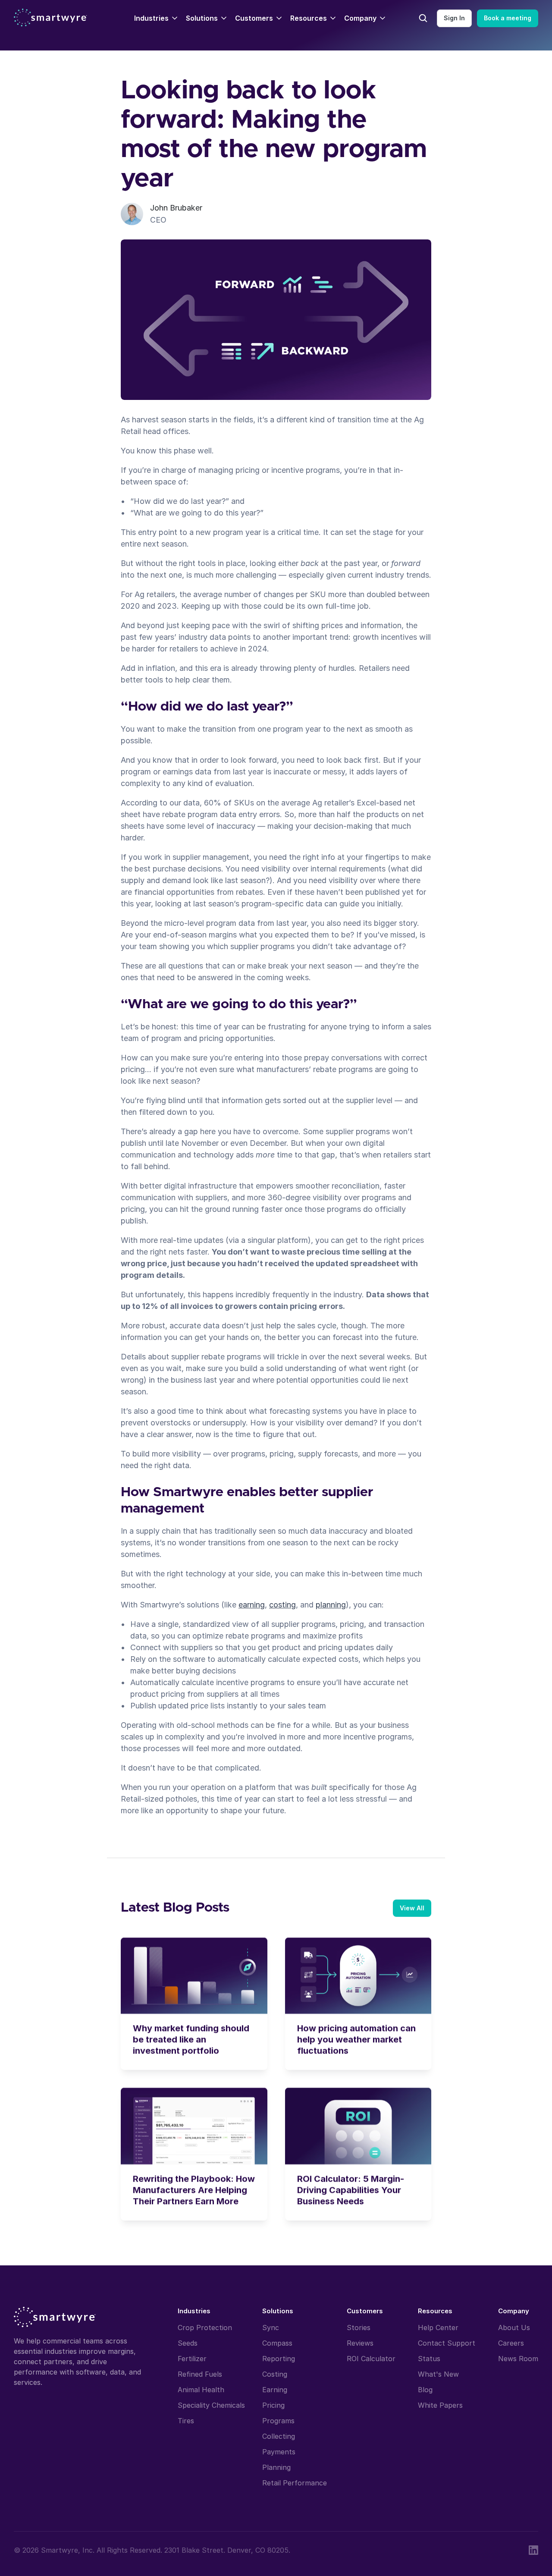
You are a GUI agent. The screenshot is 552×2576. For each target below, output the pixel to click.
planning (331, 1605)
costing (282, 1605)
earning (252, 1605)
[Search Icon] (423, 18)
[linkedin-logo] (533, 2550)
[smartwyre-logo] (50, 17)
